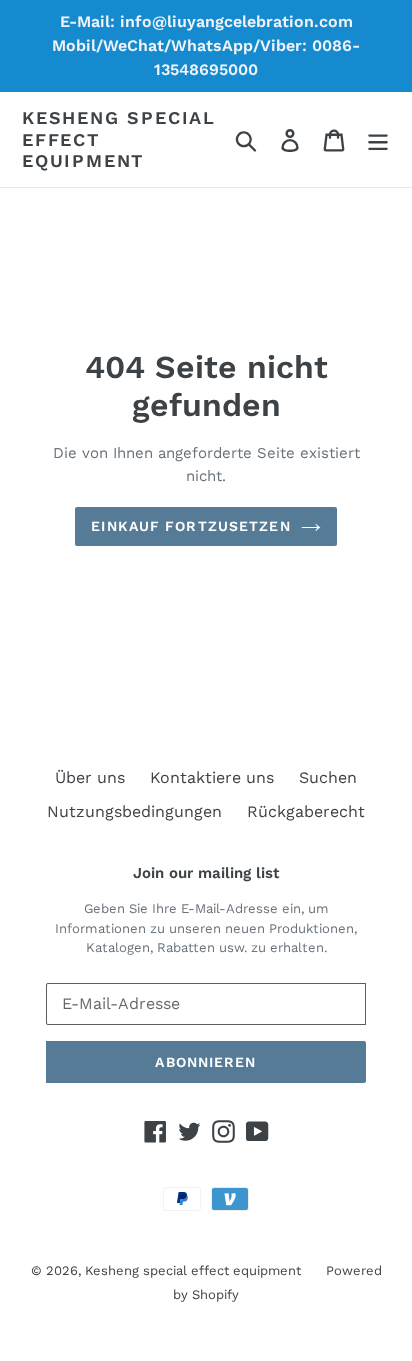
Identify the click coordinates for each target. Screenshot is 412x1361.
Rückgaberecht (306, 811)
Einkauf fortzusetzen (190, 526)
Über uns (90, 777)
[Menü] (378, 139)
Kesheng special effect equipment (119, 139)
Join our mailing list (206, 873)
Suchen (328, 777)
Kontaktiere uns (212, 777)
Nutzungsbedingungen (134, 811)
